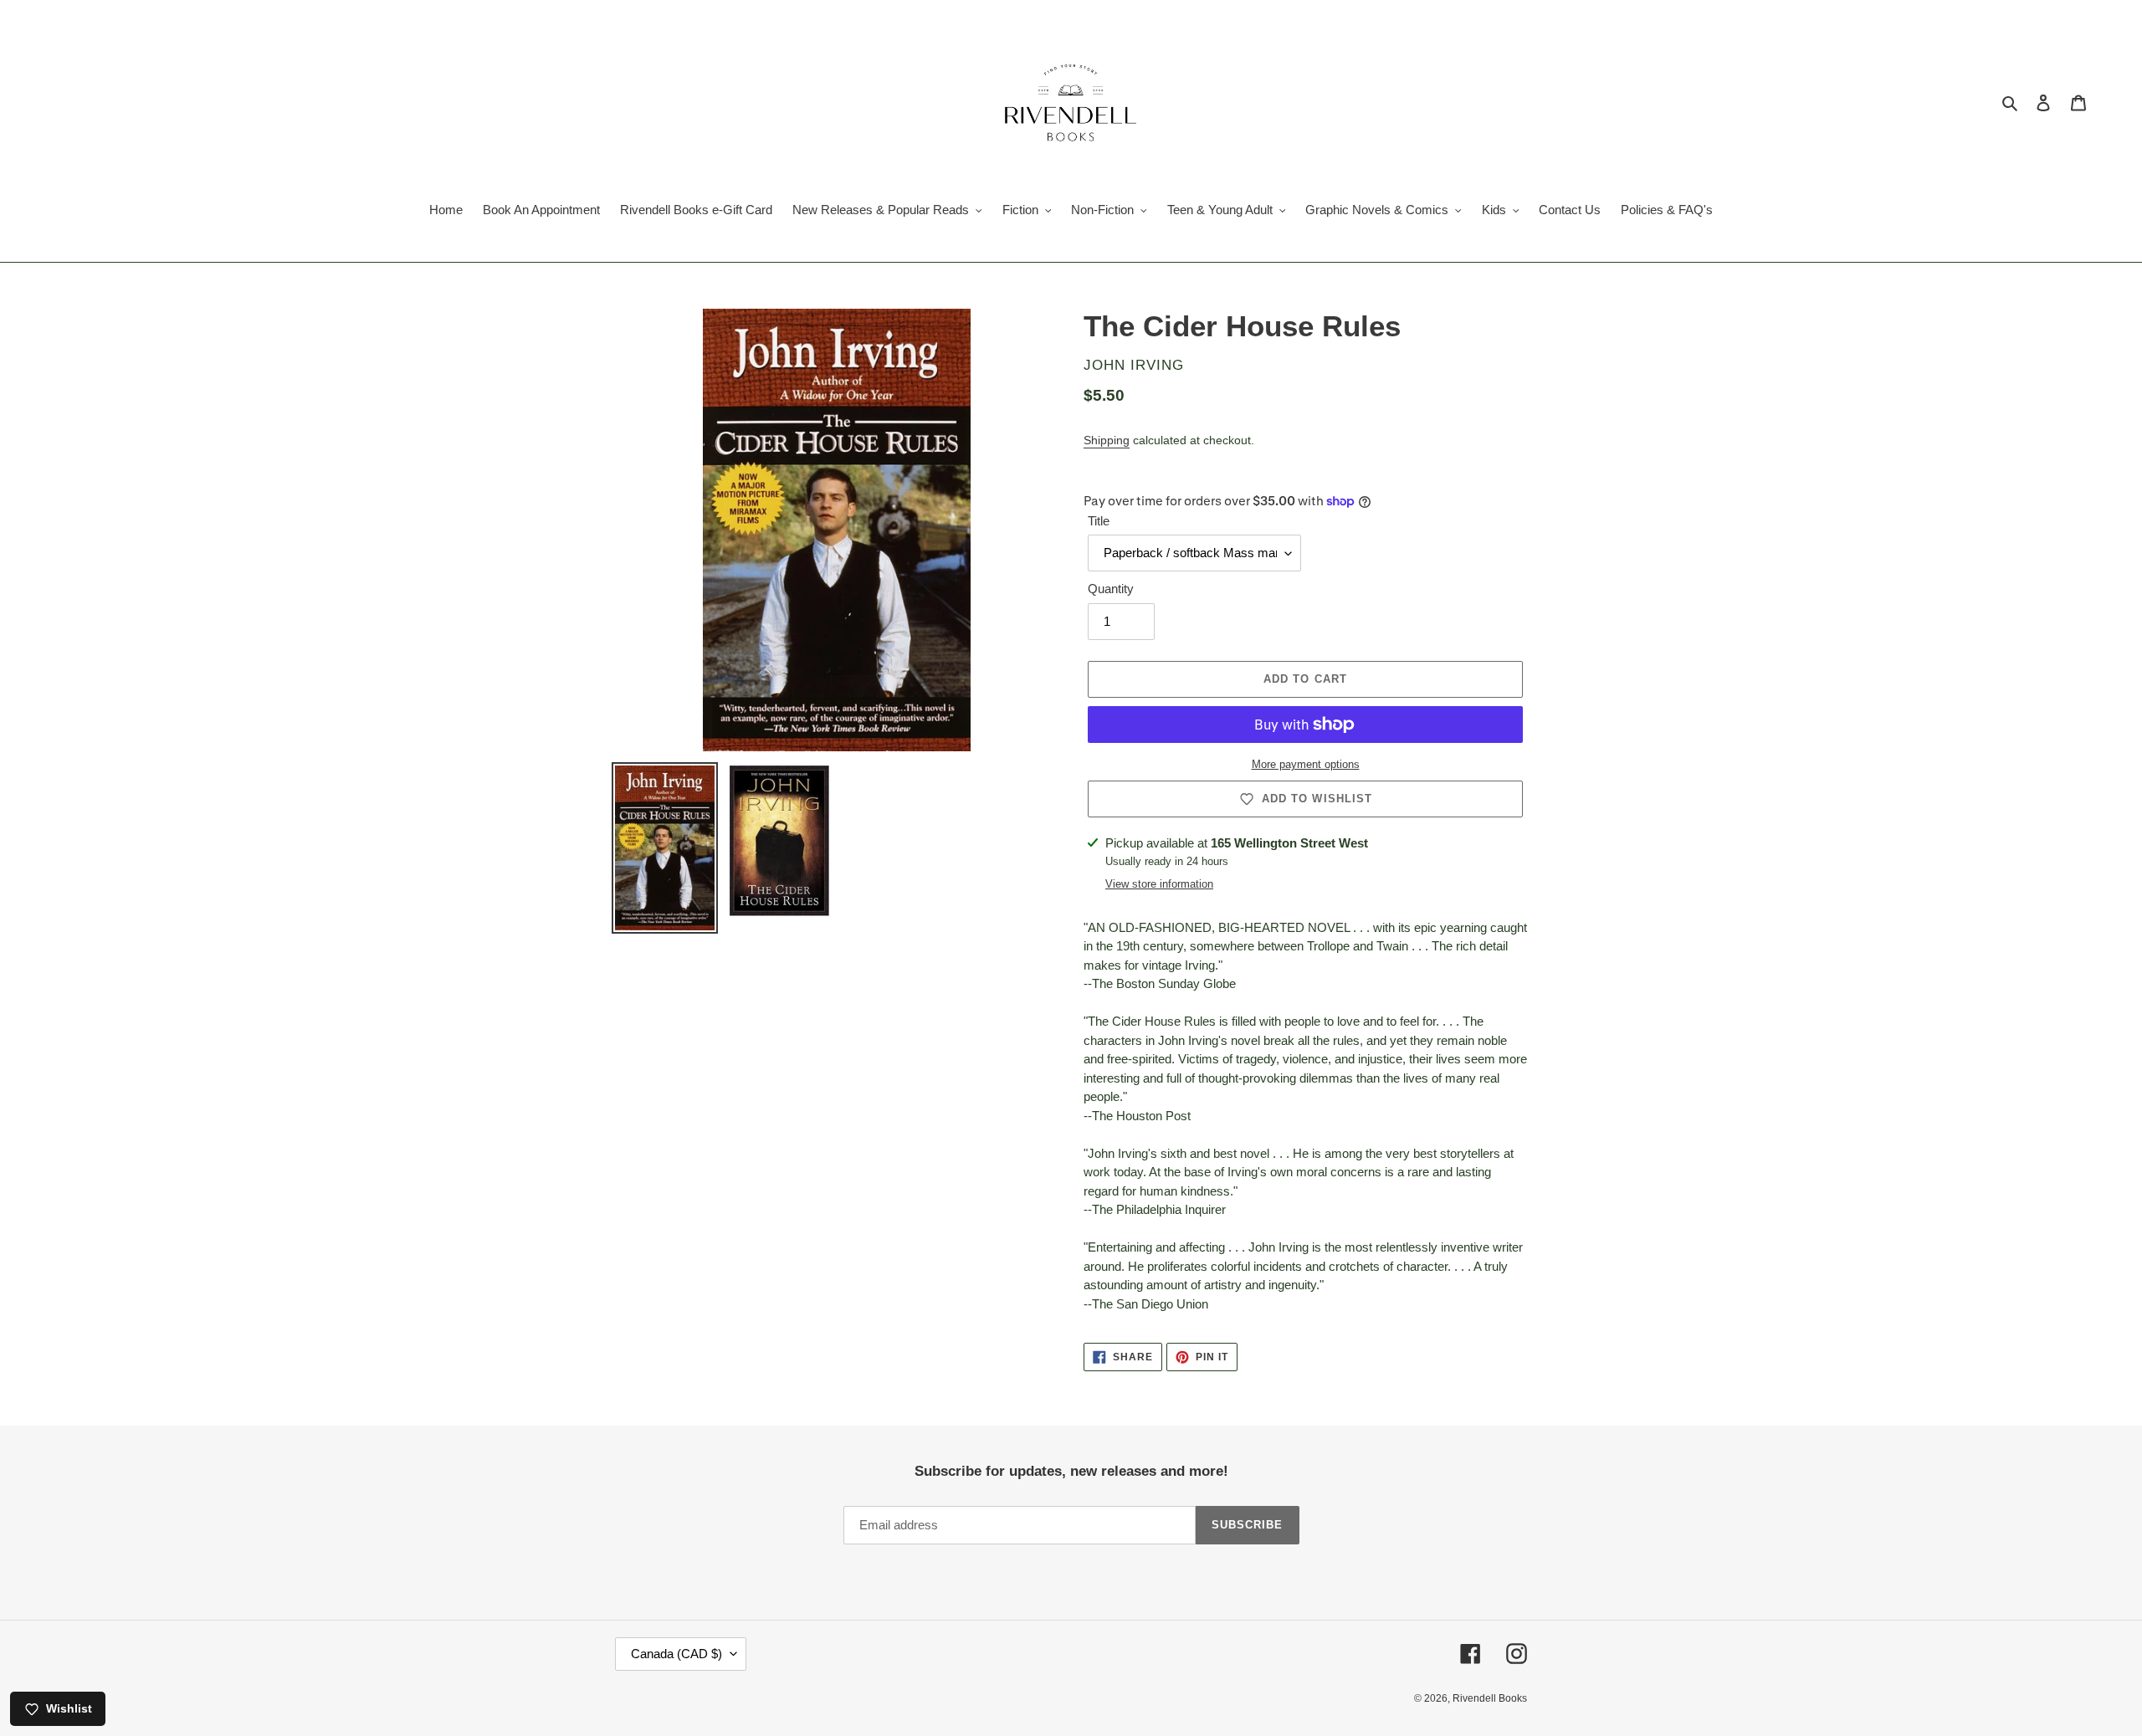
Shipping (1107, 440)
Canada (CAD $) (676, 1654)
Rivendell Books (1490, 1698)
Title (1099, 521)
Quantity (1111, 589)
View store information (1159, 884)
